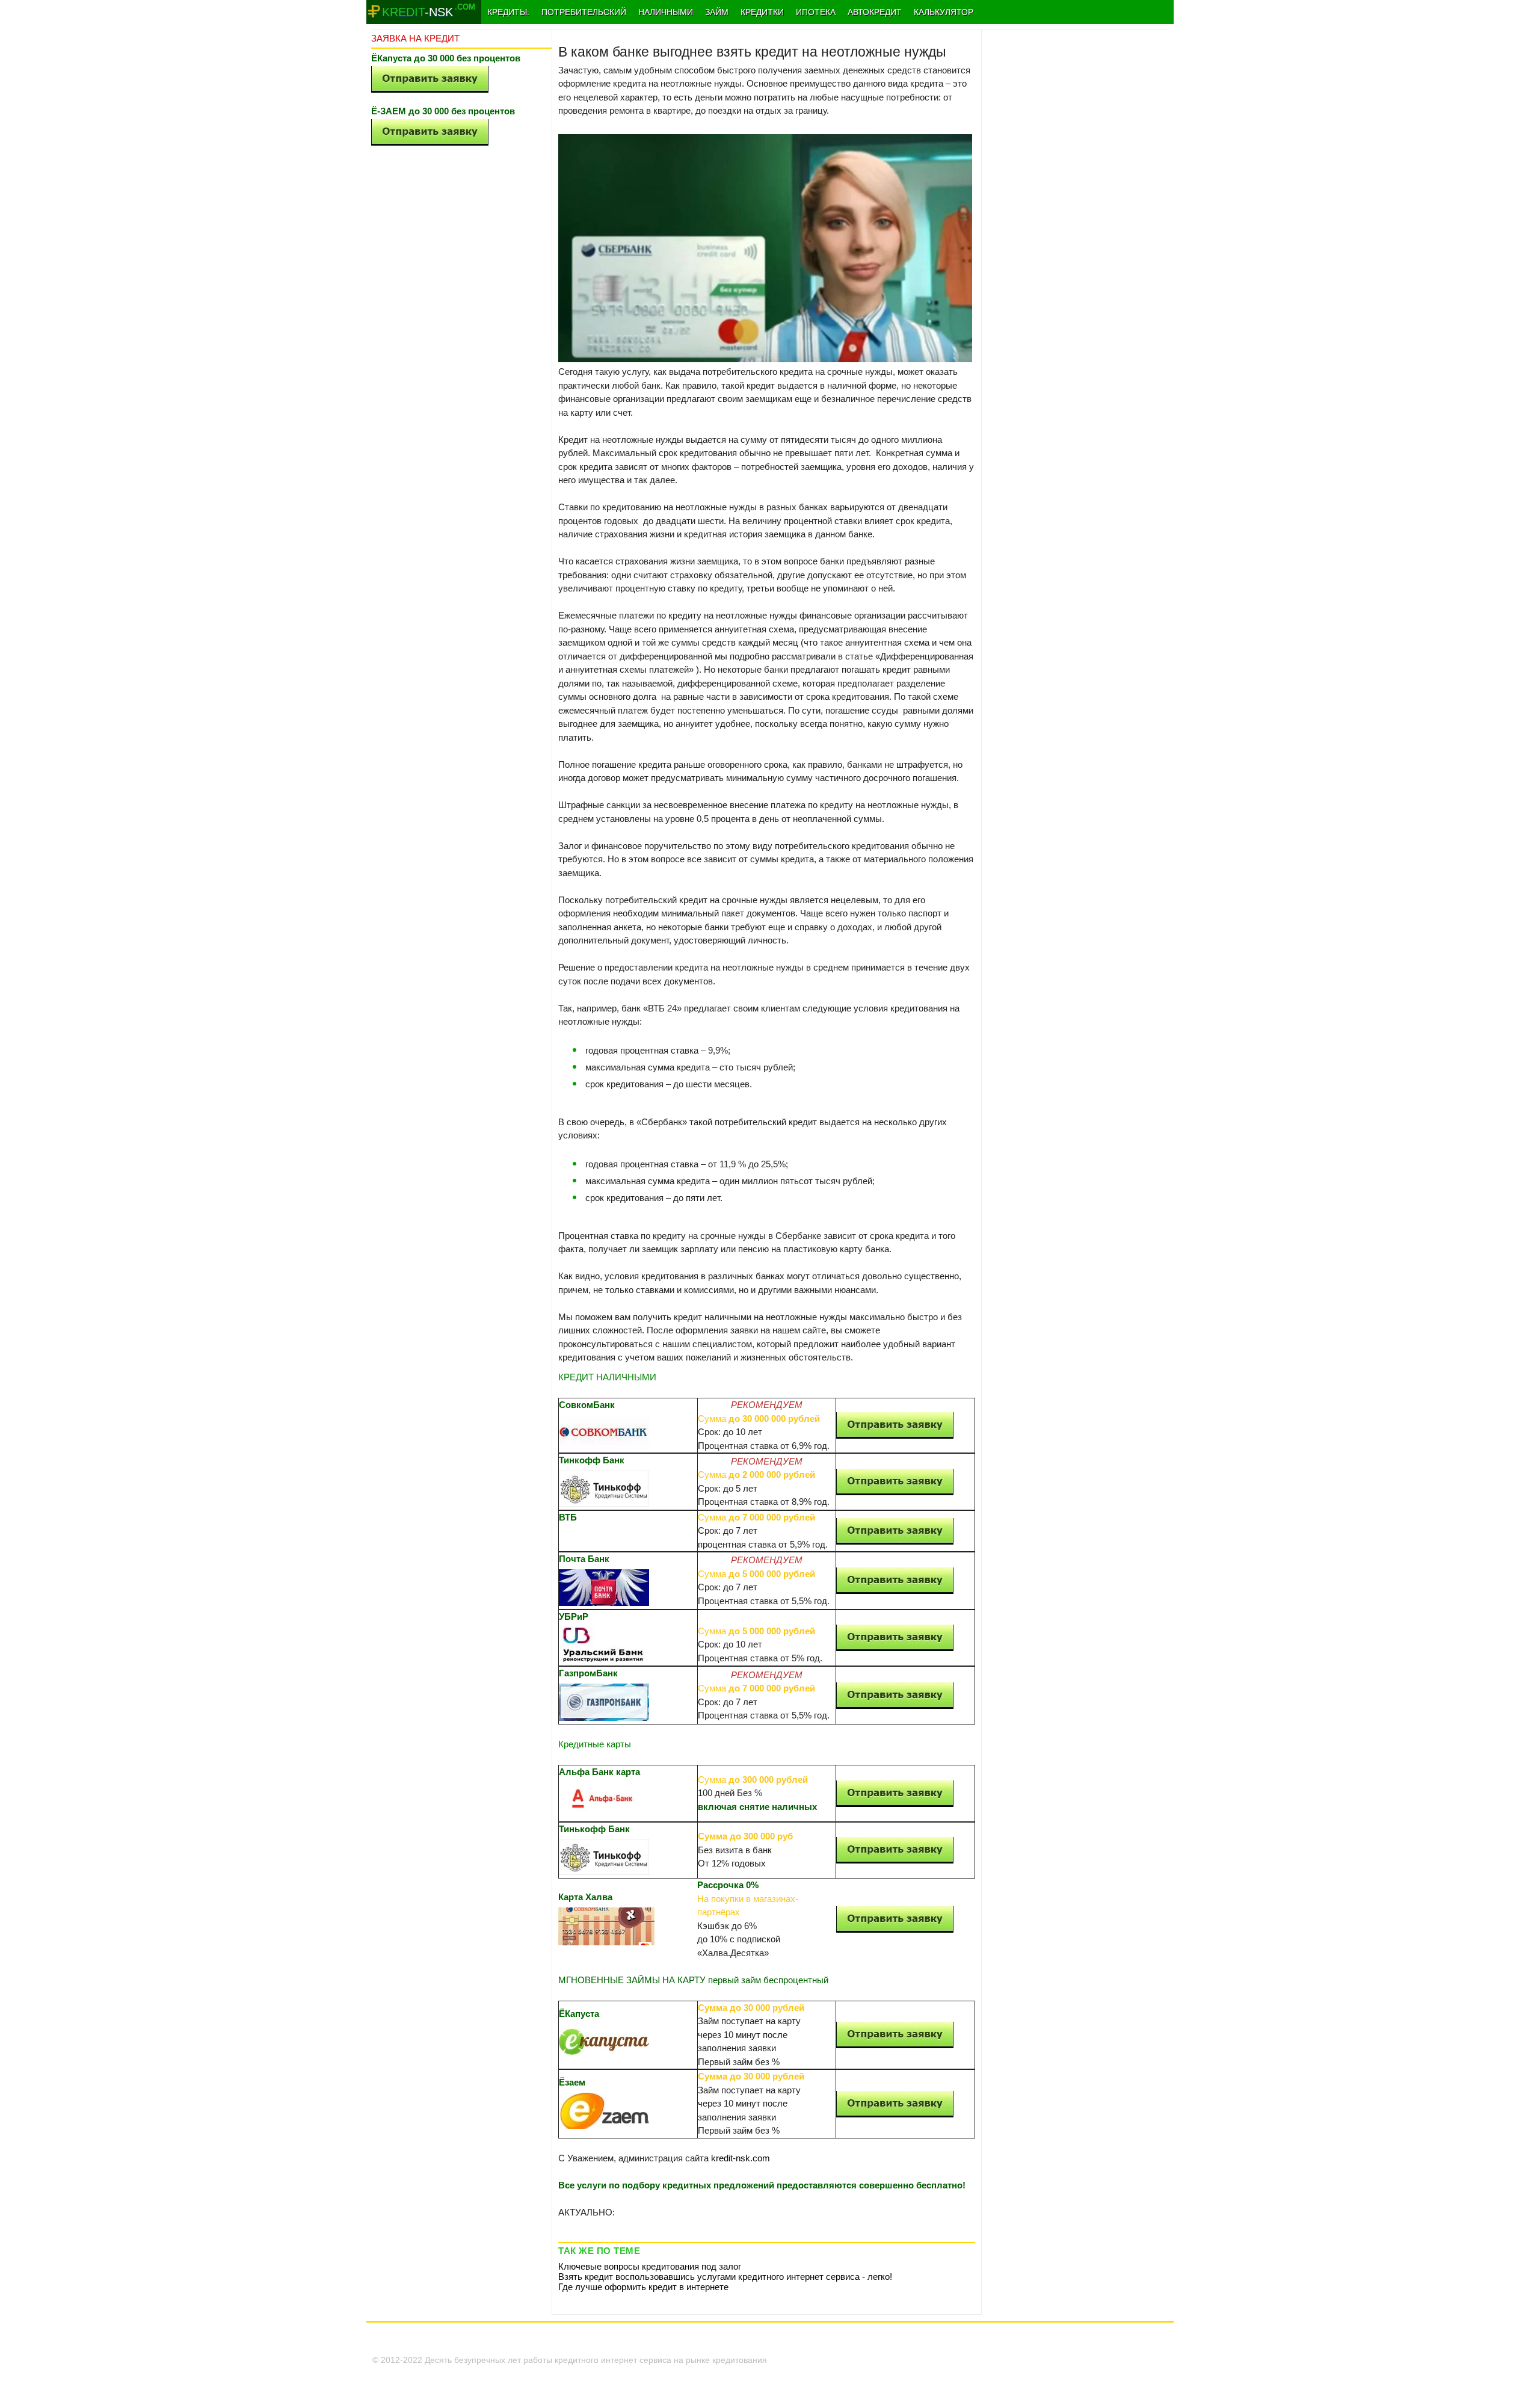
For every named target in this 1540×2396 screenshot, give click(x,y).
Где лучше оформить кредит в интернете (643, 2287)
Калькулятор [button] (944, 12)
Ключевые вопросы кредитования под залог (650, 2266)
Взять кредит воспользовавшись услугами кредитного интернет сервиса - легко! (725, 2277)
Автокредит (875, 12)
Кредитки (762, 12)
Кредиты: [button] (508, 12)
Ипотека (816, 12)
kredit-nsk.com (741, 2158)
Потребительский (584, 12)
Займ (717, 12)
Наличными (666, 12)
